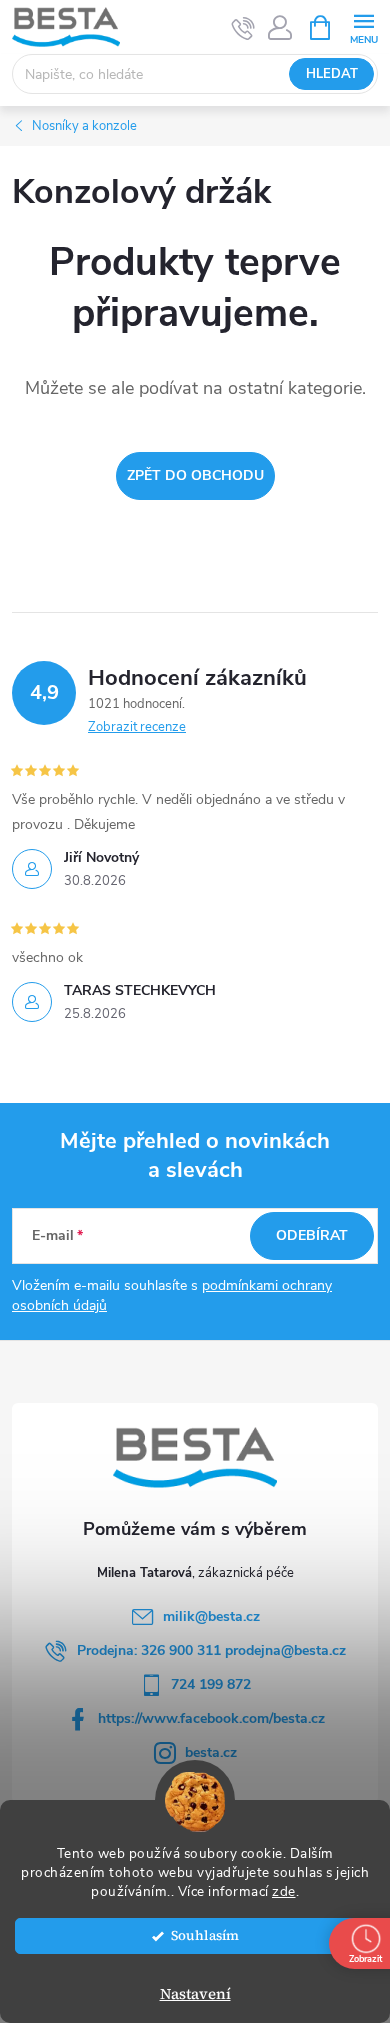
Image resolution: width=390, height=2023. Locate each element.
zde (284, 1891)
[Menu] (363, 26)
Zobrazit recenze (137, 727)
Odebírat (312, 1235)
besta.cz (211, 1752)
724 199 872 (211, 1684)
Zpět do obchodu (195, 475)
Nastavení (195, 1993)
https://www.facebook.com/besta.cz (211, 1718)
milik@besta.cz (211, 1616)
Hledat (332, 74)
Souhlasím (205, 1935)
